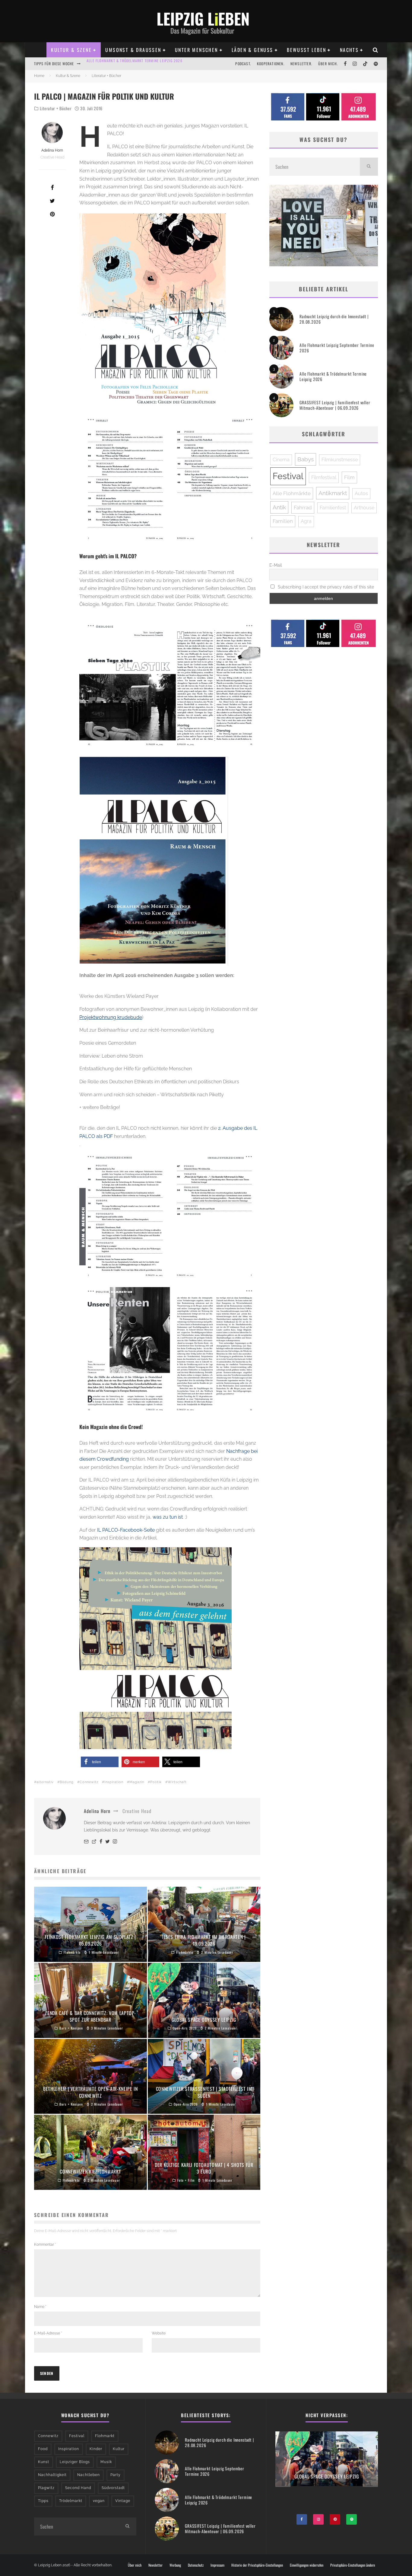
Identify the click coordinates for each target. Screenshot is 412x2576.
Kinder (96, 2449)
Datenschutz (196, 2565)
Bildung (67, 1782)
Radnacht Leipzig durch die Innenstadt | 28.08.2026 (334, 319)
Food (43, 2449)
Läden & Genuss (252, 50)
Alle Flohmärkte (292, 493)
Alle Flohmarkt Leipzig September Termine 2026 (337, 348)
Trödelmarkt (71, 2501)
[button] (100, 1762)
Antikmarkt (333, 493)
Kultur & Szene (71, 50)
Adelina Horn (52, 150)
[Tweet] (52, 201)
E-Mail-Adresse (48, 2333)
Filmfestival (324, 477)
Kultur (119, 2449)
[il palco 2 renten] (170, 1351)
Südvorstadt (113, 2488)
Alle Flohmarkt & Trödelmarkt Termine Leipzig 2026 (333, 376)
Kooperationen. (271, 64)
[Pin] (52, 214)
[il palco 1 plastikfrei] (170, 686)
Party (116, 2475)
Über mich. (328, 64)
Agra (306, 521)
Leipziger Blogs (75, 2462)
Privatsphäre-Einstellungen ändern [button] (353, 2565)
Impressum (217, 2565)
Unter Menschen (196, 50)
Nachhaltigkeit (52, 2475)
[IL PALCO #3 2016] (155, 1648)
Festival (288, 476)
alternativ (45, 1782)
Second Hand (78, 2488)
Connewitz (89, 1782)
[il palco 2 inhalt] (170, 1217)
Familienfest (333, 508)
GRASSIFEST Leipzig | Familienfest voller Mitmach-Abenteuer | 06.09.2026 (335, 405)
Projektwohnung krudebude (111, 1017)
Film (349, 477)
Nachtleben (89, 2475)
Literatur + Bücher (56, 108)
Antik (279, 507)
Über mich (135, 2565)
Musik (106, 2462)
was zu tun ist (168, 1517)
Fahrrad (303, 508)
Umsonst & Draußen (133, 50)
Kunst (44, 2462)
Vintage (123, 2501)
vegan (99, 2501)
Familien (283, 521)
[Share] (52, 187)
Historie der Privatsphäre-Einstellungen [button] (257, 2565)
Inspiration (114, 1782)
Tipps (43, 2501)
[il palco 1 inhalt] (170, 480)
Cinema (281, 460)
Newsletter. (301, 64)
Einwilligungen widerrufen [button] (307, 2565)
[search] (369, 167)
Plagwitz (46, 2488)
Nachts (349, 50)
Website (159, 2333)
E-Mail (276, 565)
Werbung (175, 2565)
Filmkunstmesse (340, 460)
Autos (361, 493)
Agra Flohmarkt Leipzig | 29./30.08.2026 (123, 64)
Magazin (137, 1782)
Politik (156, 1782)
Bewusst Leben (306, 50)
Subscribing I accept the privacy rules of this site (325, 587)
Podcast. (243, 64)
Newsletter (155, 2565)
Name (40, 2307)
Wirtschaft (177, 1782)
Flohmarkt (105, 2436)
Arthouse (364, 508)
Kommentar (45, 2244)
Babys (306, 459)
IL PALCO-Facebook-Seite (126, 1530)
